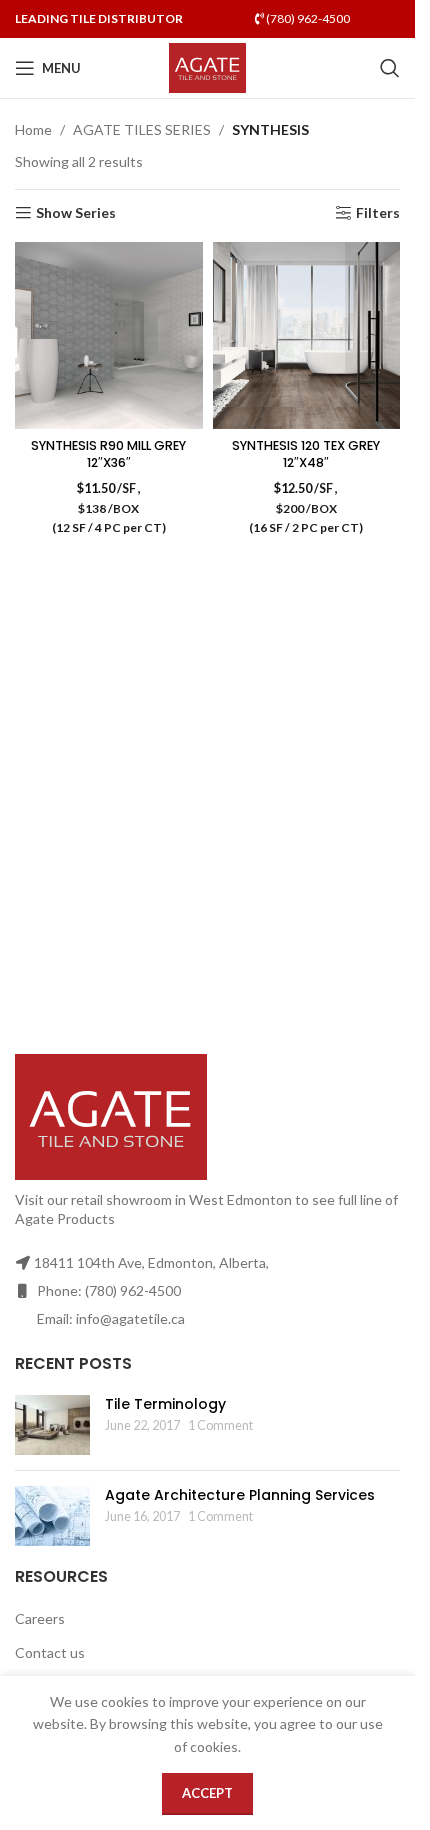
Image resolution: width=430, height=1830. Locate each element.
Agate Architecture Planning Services (240, 1495)
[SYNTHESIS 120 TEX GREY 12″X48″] (307, 336)
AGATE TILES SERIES (142, 129)
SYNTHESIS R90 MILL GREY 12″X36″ (108, 454)
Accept (207, 1793)
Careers (40, 1618)
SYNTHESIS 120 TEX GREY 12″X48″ (306, 454)
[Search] (390, 68)
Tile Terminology (165, 1404)
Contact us (50, 1652)
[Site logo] (207, 66)
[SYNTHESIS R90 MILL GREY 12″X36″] (109, 336)
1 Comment (220, 1425)
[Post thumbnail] (52, 1425)
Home (33, 129)
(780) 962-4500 (307, 18)
